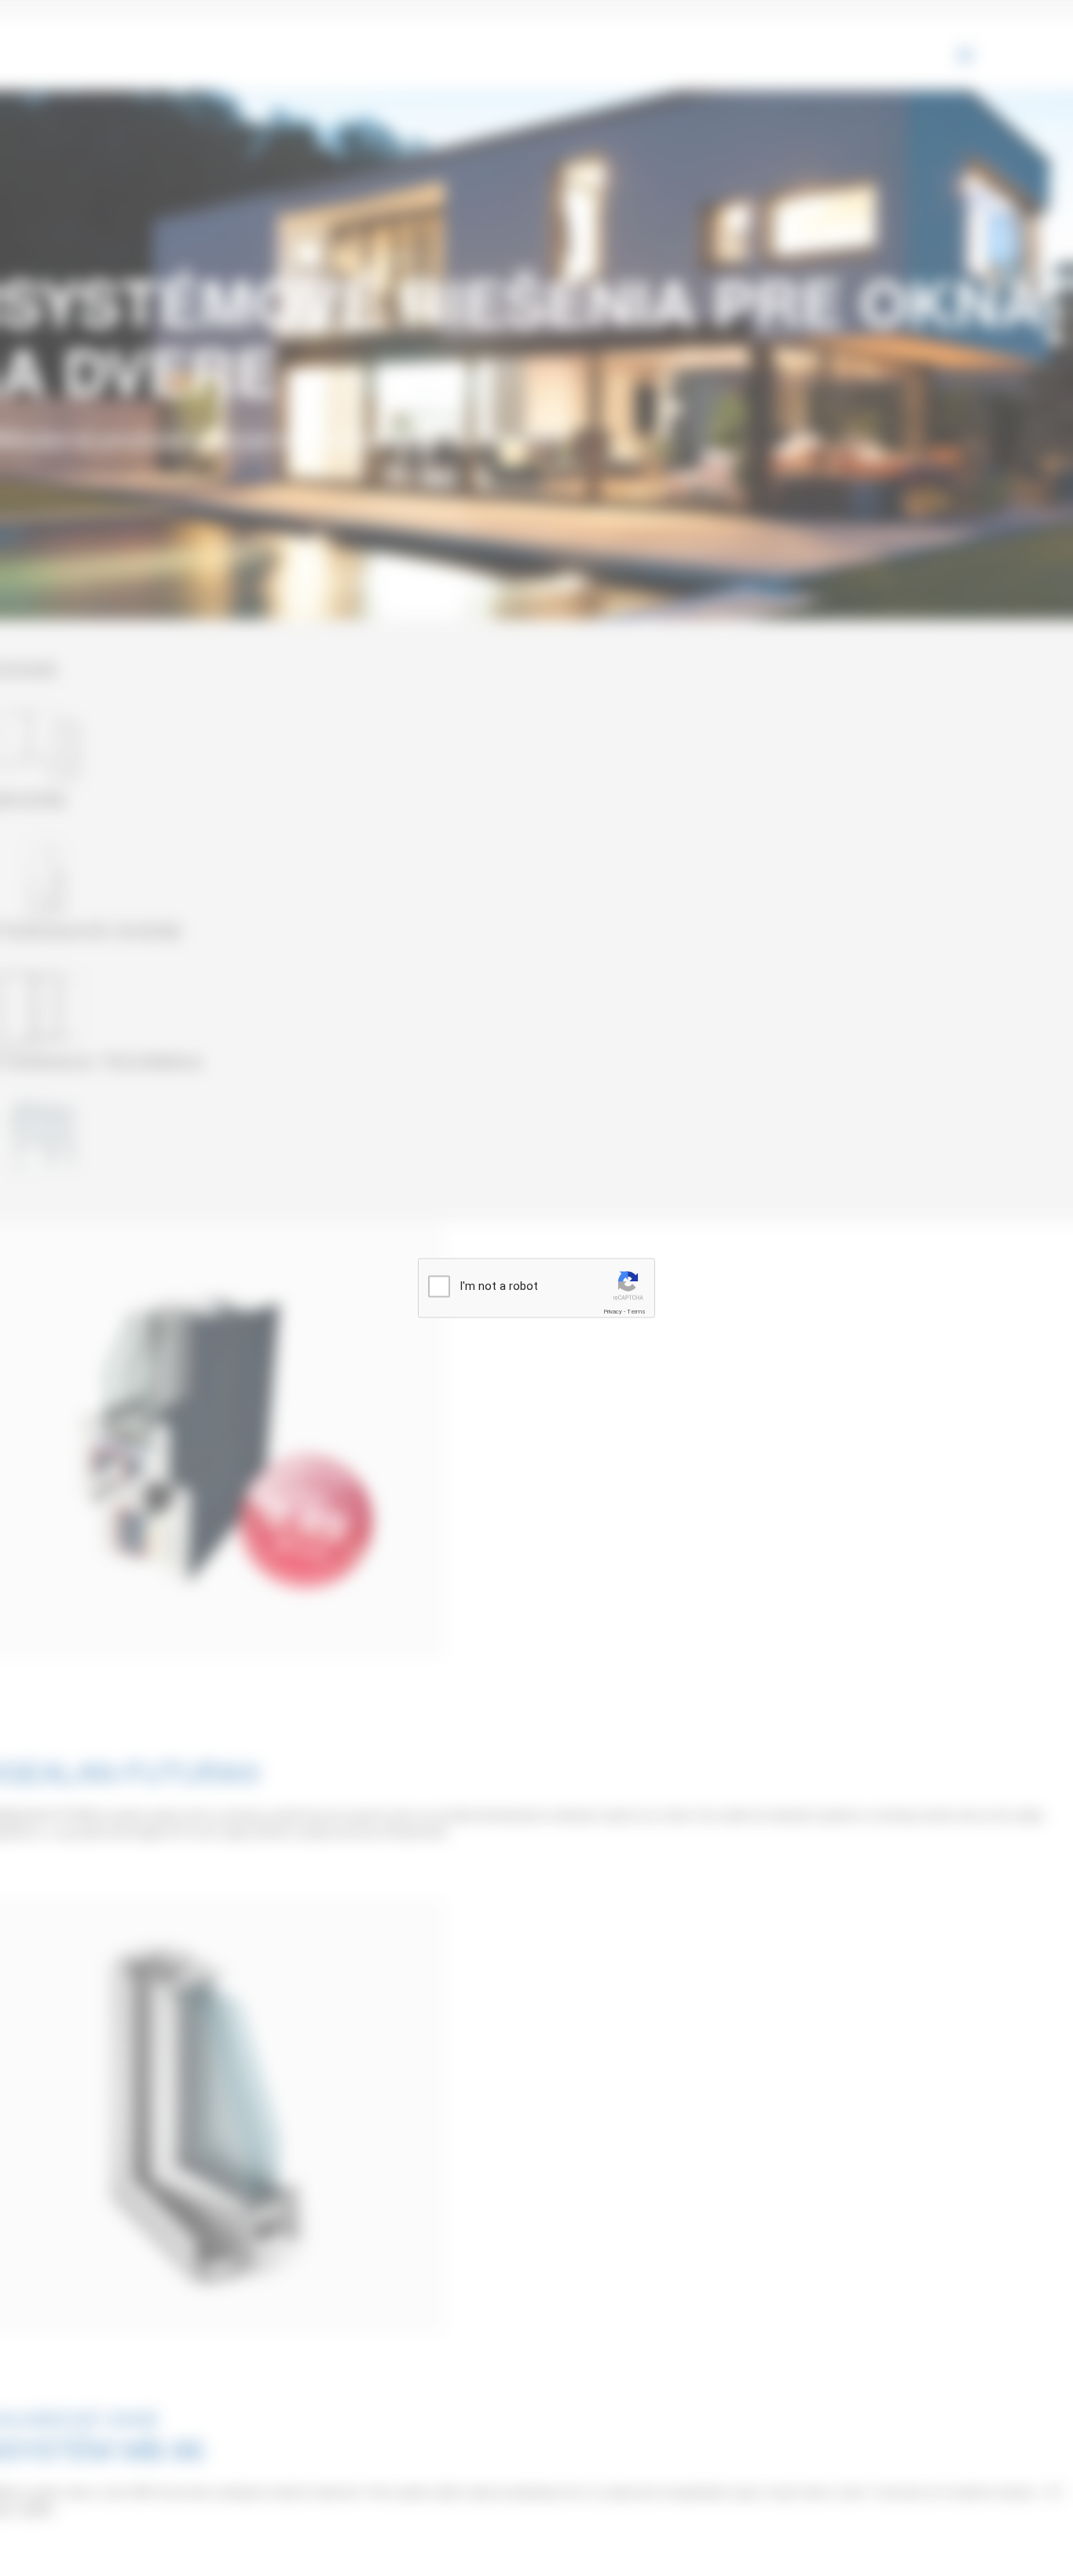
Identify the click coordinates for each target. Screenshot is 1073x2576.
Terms (636, 1311)
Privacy (613, 1311)
